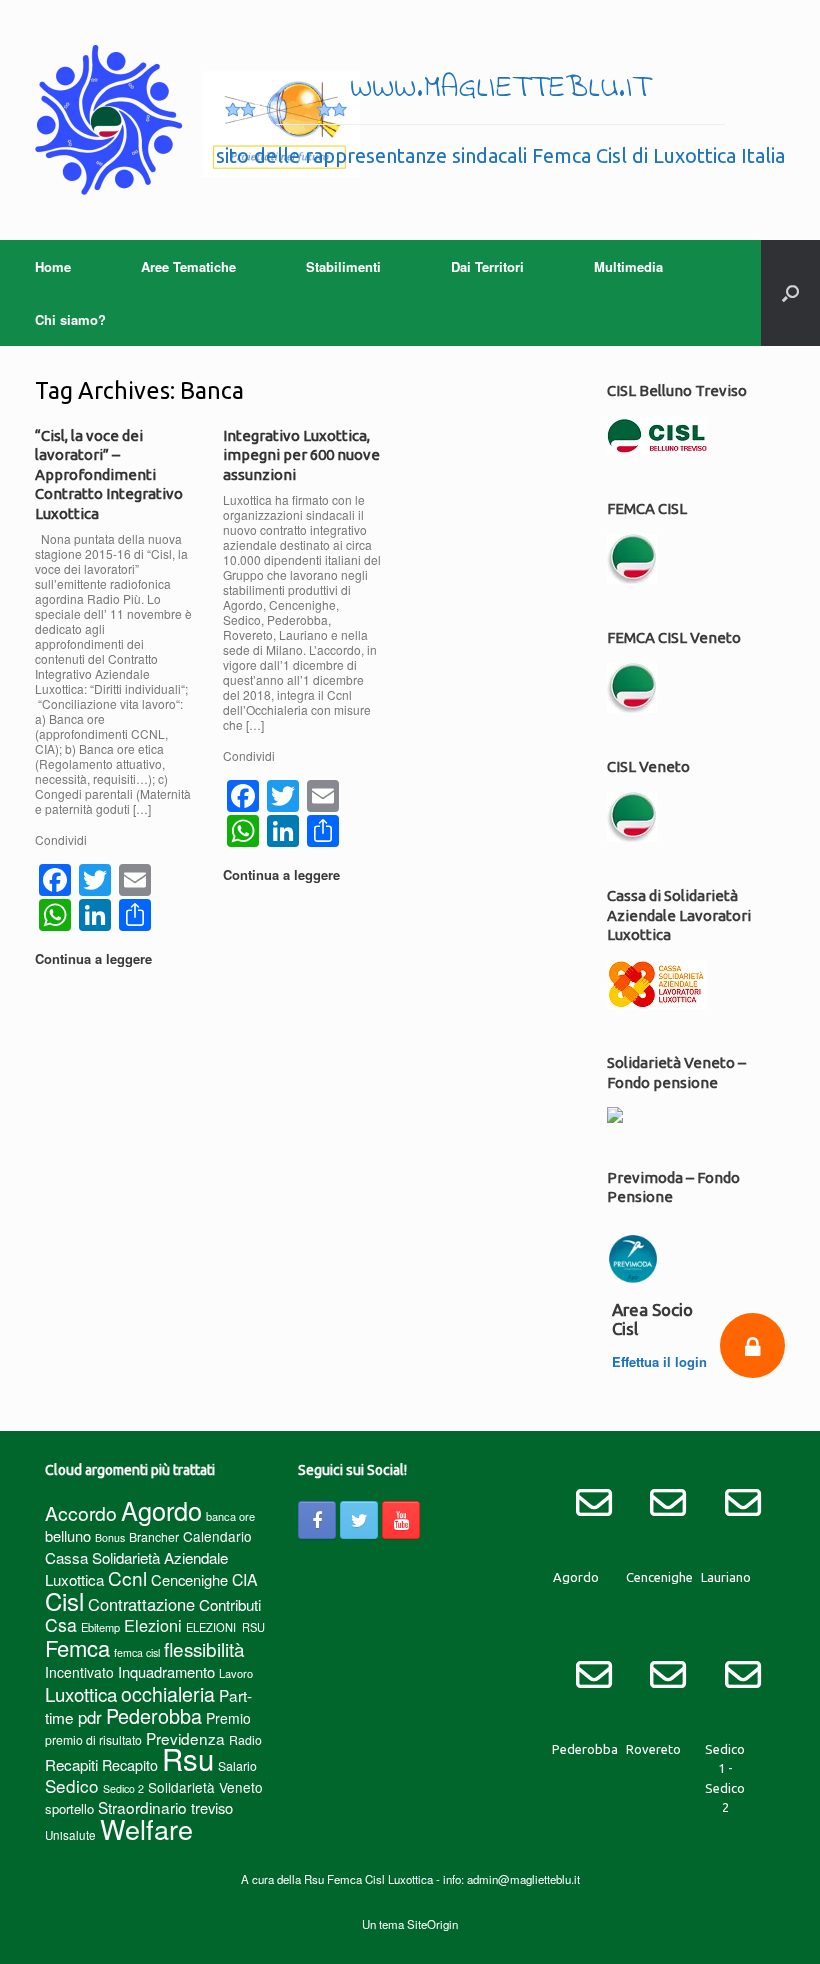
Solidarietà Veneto (205, 1787)
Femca (77, 1647)
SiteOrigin (432, 1924)
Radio (245, 1739)
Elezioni (153, 1625)
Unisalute (70, 1835)
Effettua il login (659, 1361)
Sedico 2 (123, 1788)
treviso (212, 1807)
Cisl (64, 1600)
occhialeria (168, 1694)
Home (53, 266)
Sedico (72, 1785)
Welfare (146, 1828)
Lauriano (726, 1577)
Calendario (217, 1536)
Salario (237, 1765)
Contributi (230, 1604)
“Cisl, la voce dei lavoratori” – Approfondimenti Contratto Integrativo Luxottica (109, 474)
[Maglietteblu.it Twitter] (359, 1520)
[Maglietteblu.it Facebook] (317, 1520)
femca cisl (137, 1652)
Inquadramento (166, 1671)
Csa (61, 1624)
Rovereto (653, 1749)
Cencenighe (189, 1579)
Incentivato (79, 1672)
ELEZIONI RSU (225, 1627)
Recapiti (71, 1764)
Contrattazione (141, 1604)
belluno (68, 1535)
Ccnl (127, 1577)
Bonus (110, 1537)
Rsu (188, 1758)
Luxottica (81, 1693)
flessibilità (204, 1648)
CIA (245, 1579)
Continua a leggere (95, 958)
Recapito (130, 1764)
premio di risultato (93, 1739)
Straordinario (142, 1807)
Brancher (154, 1536)
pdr (90, 1717)
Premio (228, 1718)
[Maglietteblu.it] (197, 120)
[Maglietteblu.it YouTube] (401, 1520)
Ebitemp (100, 1627)
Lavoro (236, 1673)
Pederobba (154, 1715)
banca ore (230, 1516)
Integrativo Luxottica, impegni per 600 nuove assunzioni (301, 455)
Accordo (81, 1513)
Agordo (161, 1510)
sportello (69, 1808)
